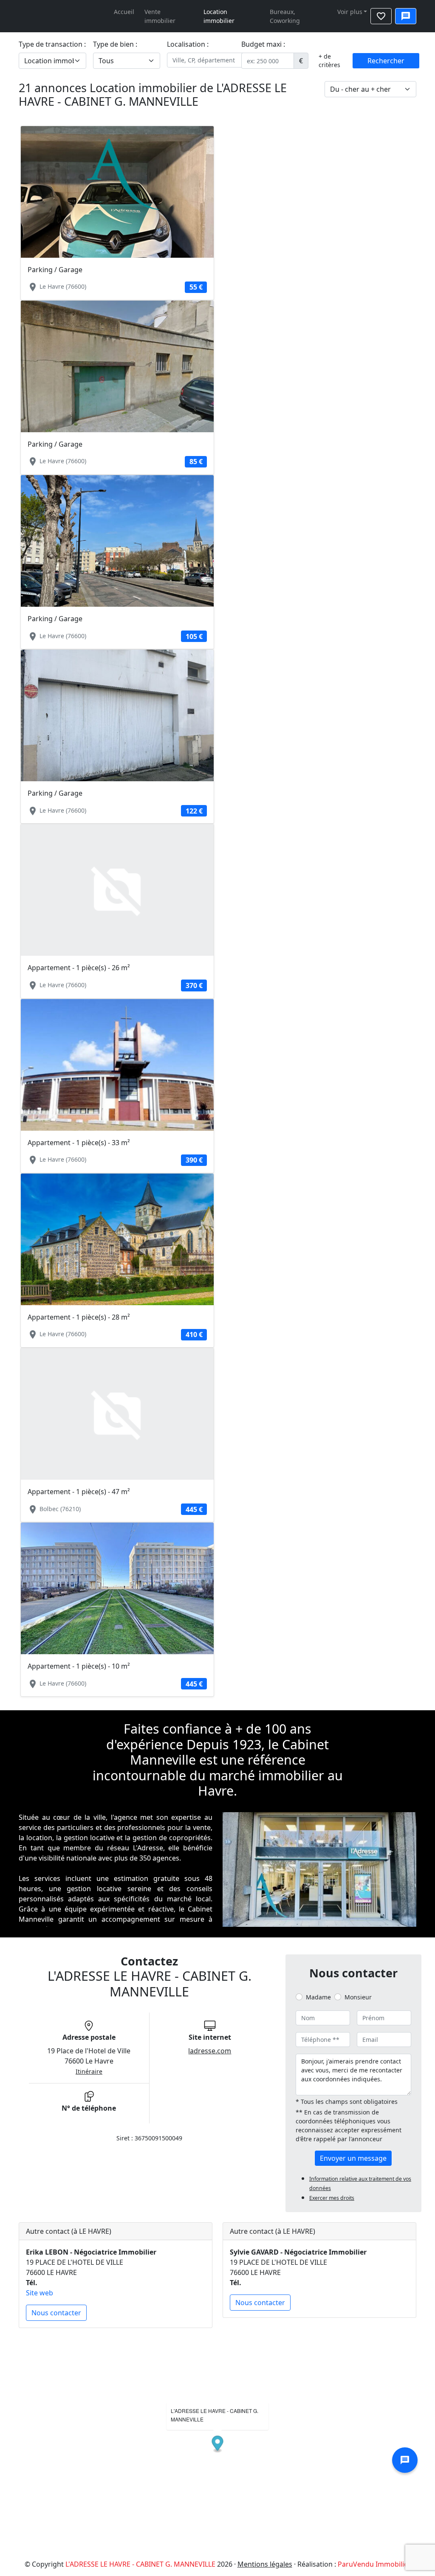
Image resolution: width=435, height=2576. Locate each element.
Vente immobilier (160, 16)
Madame (318, 1997)
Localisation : (188, 44)
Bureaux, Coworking (285, 16)
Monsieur (358, 1997)
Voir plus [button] (350, 12)
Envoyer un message (353, 2158)
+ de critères (329, 61)
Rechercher (386, 61)
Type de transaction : (52, 44)
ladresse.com (210, 2051)
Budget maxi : (263, 44)
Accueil (124, 12)
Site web (40, 2293)
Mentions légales (265, 2564)
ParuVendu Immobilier (374, 2564)
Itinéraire (89, 2071)
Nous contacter (56, 2313)
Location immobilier (219, 16)
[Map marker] (218, 2445)
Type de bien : (115, 44)
